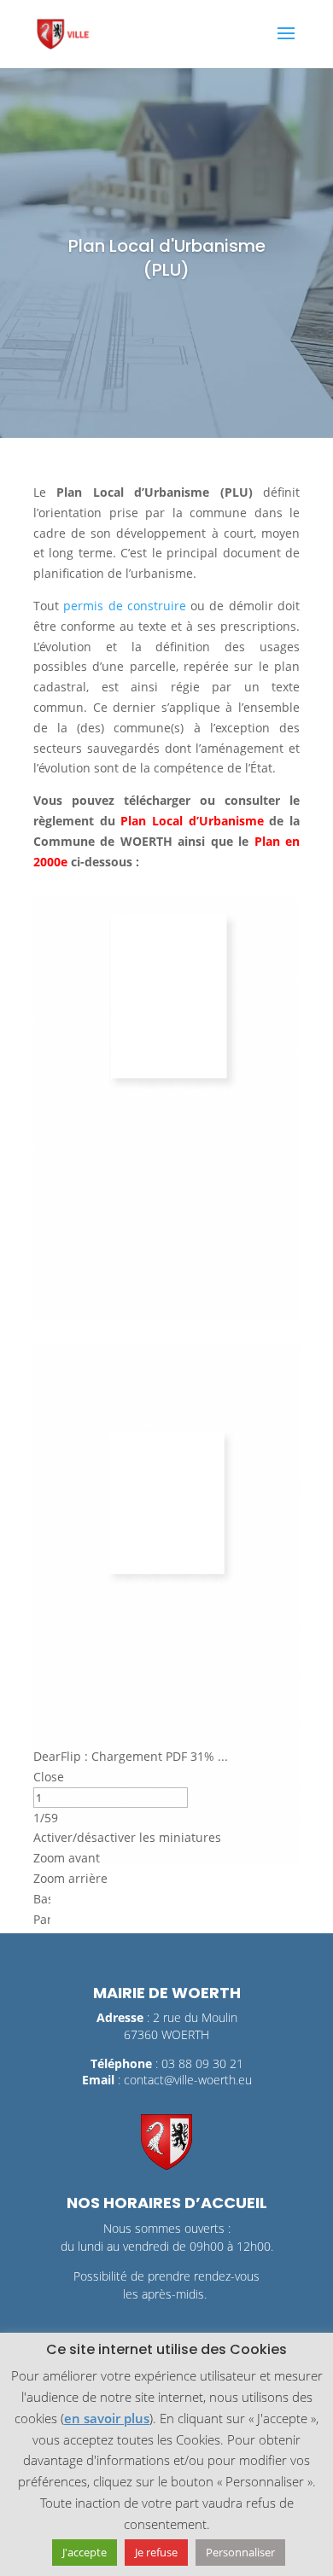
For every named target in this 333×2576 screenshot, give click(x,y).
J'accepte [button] (85, 2552)
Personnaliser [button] (240, 2552)
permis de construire (125, 606)
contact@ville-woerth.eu (188, 2100)
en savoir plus (107, 2418)
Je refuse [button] (156, 2552)
